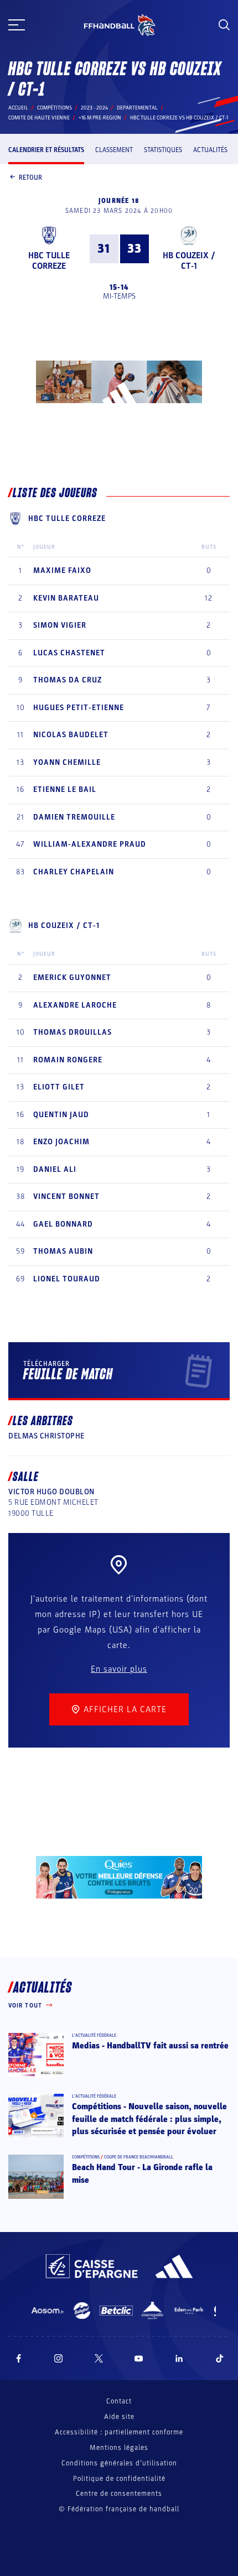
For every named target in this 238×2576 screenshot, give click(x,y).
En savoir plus (119, 1669)
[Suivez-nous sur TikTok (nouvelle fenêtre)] (220, 2358)
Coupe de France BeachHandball (139, 2157)
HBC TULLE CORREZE (49, 261)
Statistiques (163, 150)
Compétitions (55, 108)
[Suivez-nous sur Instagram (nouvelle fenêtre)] (59, 2358)
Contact (119, 2401)
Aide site (119, 2417)
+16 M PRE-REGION (100, 118)
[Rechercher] (224, 25)
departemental (137, 108)
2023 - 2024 (94, 108)
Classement (114, 150)
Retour (30, 178)
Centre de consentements (119, 2494)
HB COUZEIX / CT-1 (189, 261)
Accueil (18, 108)
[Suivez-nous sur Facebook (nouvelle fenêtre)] (19, 2358)
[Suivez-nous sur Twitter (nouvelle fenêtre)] (99, 2358)
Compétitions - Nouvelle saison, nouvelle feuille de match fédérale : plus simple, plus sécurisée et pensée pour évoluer (149, 2119)
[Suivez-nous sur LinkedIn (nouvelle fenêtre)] (179, 2358)
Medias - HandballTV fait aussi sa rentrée (150, 2046)
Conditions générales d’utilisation (119, 2463)
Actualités (210, 150)
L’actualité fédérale (94, 2035)
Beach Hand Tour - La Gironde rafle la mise (142, 2173)
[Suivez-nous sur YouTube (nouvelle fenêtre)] (139, 2358)
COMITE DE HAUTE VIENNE (39, 118)
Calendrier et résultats (46, 150)
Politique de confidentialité (119, 2479)
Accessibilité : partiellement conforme (119, 2432)
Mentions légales (119, 2448)
